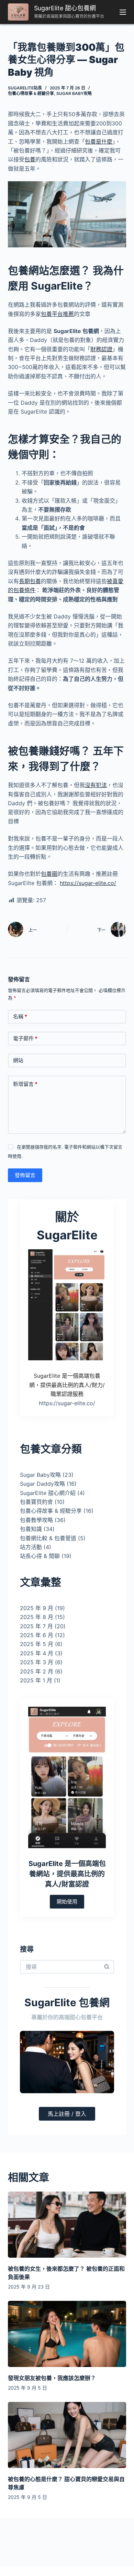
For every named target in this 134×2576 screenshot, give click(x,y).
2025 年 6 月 (37, 1635)
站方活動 (31, 1547)
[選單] (123, 12)
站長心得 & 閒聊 (40, 1556)
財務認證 (101, 349)
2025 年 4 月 (37, 1653)
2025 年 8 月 (37, 1617)
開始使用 (67, 1902)
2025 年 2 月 (37, 1671)
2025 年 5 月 (37, 1644)
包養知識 (31, 1529)
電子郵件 (25, 1038)
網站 (18, 1060)
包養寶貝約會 (36, 1502)
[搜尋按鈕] (107, 1967)
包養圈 (49, 874)
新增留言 (25, 1084)
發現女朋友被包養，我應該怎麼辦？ (52, 2378)
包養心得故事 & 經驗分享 (31, 93)
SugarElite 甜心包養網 (65, 8)
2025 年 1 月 (36, 1680)
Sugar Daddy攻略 (42, 1484)
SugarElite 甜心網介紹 (48, 1493)
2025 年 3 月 (37, 1662)
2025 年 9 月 (37, 1608)
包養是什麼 (99, 142)
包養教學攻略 (36, 1520)
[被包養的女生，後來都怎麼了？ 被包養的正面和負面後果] (67, 2225)
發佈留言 (25, 1175)
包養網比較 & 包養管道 (48, 1538)
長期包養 (30, 581)
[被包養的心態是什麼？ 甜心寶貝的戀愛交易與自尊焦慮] (67, 2435)
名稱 (20, 1016)
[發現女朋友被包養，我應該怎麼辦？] (67, 2334)
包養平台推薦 (57, 314)
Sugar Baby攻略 (74, 93)
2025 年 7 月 (36, 1626)
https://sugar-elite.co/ (88, 883)
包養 (30, 159)
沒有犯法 (96, 785)
